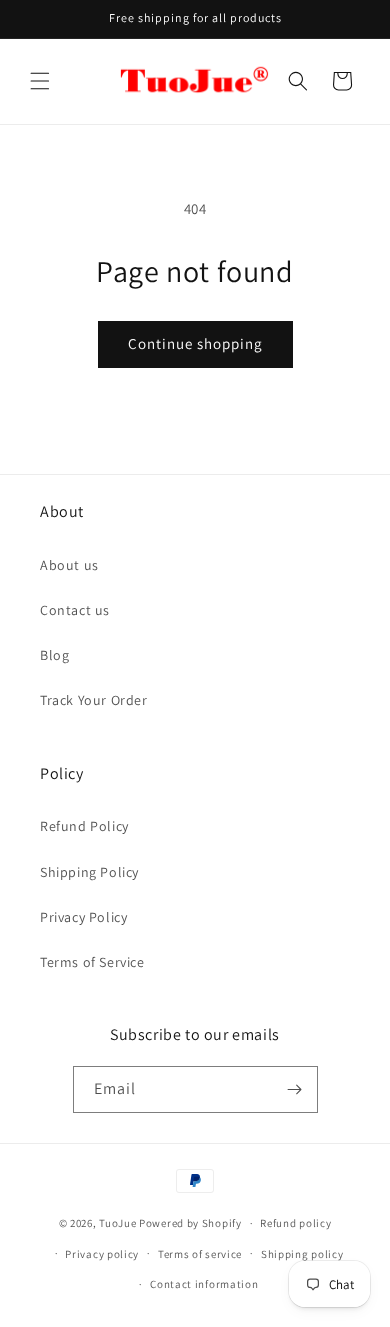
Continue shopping (195, 343)
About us (69, 565)
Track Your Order (94, 700)
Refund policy (295, 1223)
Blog (54, 655)
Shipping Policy (89, 872)
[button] (40, 81)
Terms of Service (92, 962)
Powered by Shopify (190, 1223)
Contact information (204, 1284)
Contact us (75, 610)
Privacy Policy (83, 917)
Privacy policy (102, 1254)
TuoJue (117, 1223)
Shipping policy (302, 1254)
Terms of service (200, 1254)
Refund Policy (84, 826)
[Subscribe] (295, 1089)
